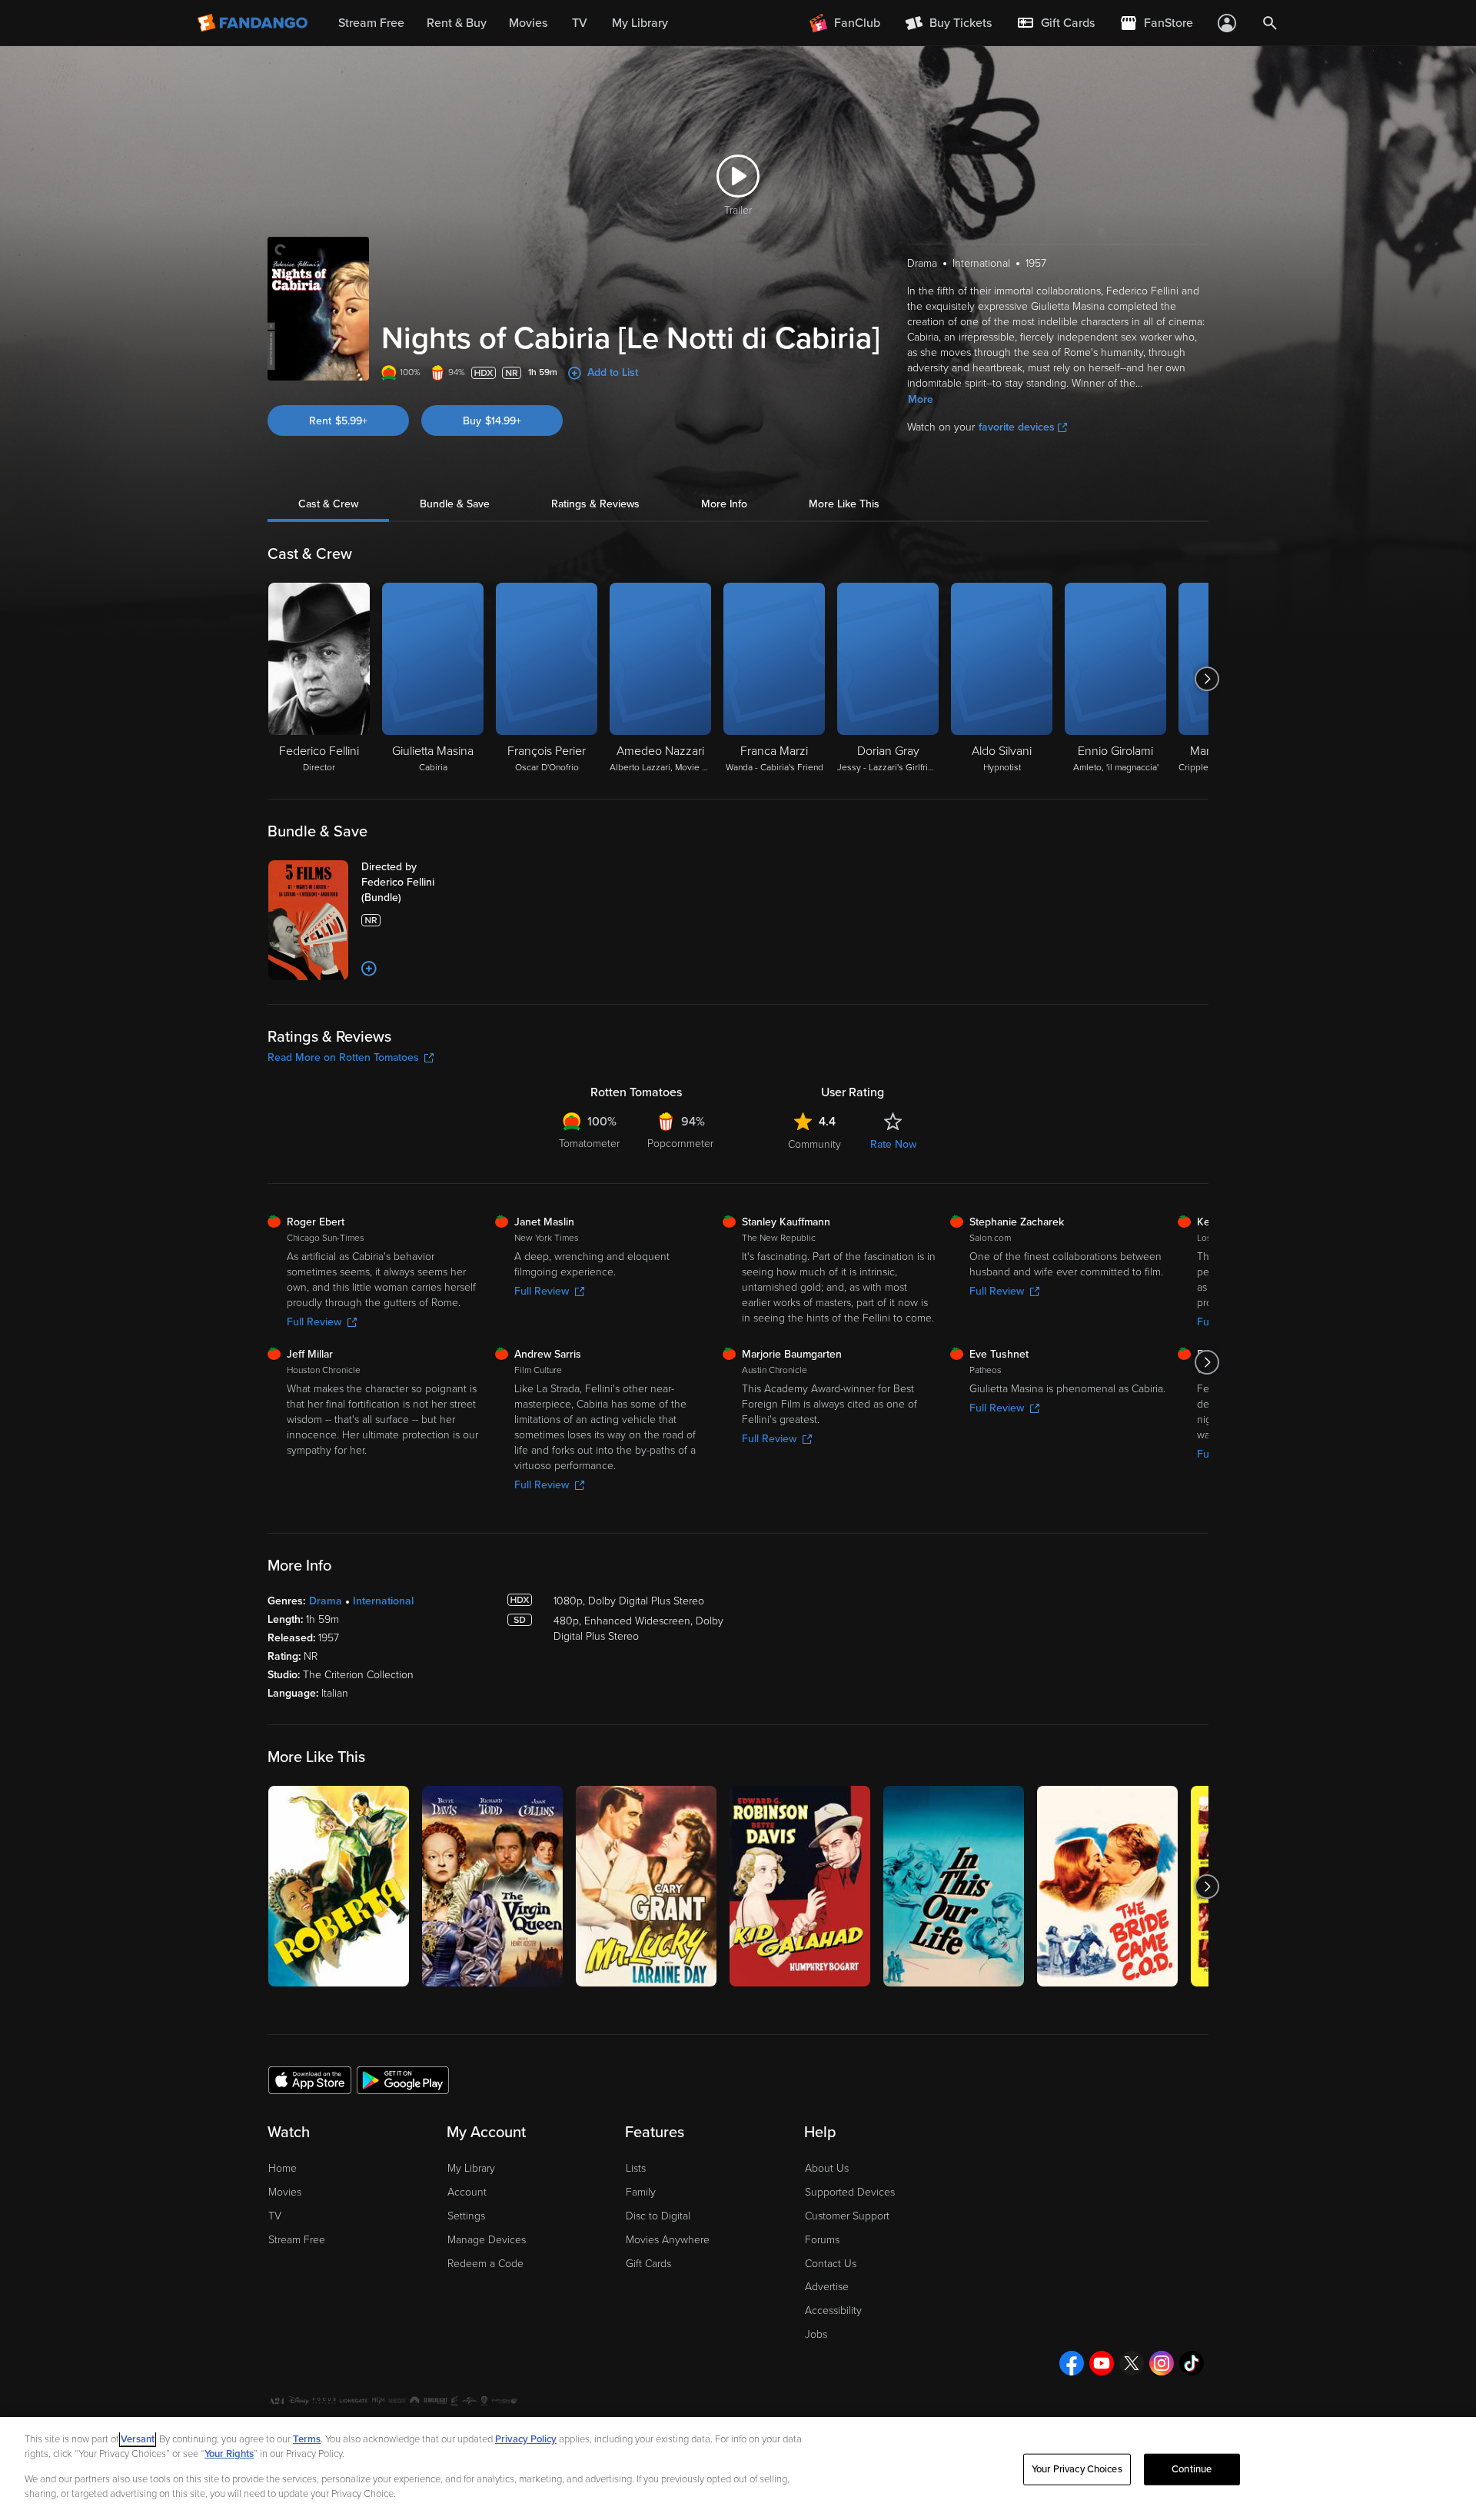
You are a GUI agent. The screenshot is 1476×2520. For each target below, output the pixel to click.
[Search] (1270, 23)
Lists (636, 2168)
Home (283, 2168)
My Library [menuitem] (640, 23)
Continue (1192, 2469)
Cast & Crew (328, 504)
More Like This (844, 504)
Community (814, 1144)
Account (467, 2192)
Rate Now (893, 1144)
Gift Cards (648, 2264)
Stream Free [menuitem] (371, 23)
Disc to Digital (658, 2216)
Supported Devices (850, 2192)
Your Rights (229, 2454)
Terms (307, 2439)
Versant (138, 2439)
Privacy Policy (526, 2439)
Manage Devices (487, 2240)
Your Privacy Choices (1077, 2469)
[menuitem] (1055, 23)
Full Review (314, 1322)
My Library (471, 2168)
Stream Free (297, 2240)
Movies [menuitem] (528, 23)
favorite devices (1017, 427)
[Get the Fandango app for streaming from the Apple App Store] (310, 2079)
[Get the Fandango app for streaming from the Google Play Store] (403, 2079)
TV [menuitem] (580, 23)
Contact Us (831, 2264)
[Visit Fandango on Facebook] (1072, 2363)
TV (275, 2216)
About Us (827, 2168)
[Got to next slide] (1207, 679)
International (383, 1601)
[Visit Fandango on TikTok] (1192, 2363)
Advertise (827, 2287)
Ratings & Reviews (595, 504)
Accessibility (833, 2311)
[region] (738, 2468)
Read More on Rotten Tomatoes (343, 1057)
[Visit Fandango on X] (1132, 2363)
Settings (466, 2216)
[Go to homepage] (254, 23)
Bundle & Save (455, 504)
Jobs (816, 2334)
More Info (724, 504)
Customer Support (847, 2216)
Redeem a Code (485, 2264)
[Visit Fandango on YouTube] (1102, 2363)
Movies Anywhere (668, 2240)
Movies (285, 2192)
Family (641, 2192)
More (921, 399)
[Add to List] (369, 969)
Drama (326, 1601)
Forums (822, 2240)
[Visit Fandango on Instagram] (1162, 2363)
